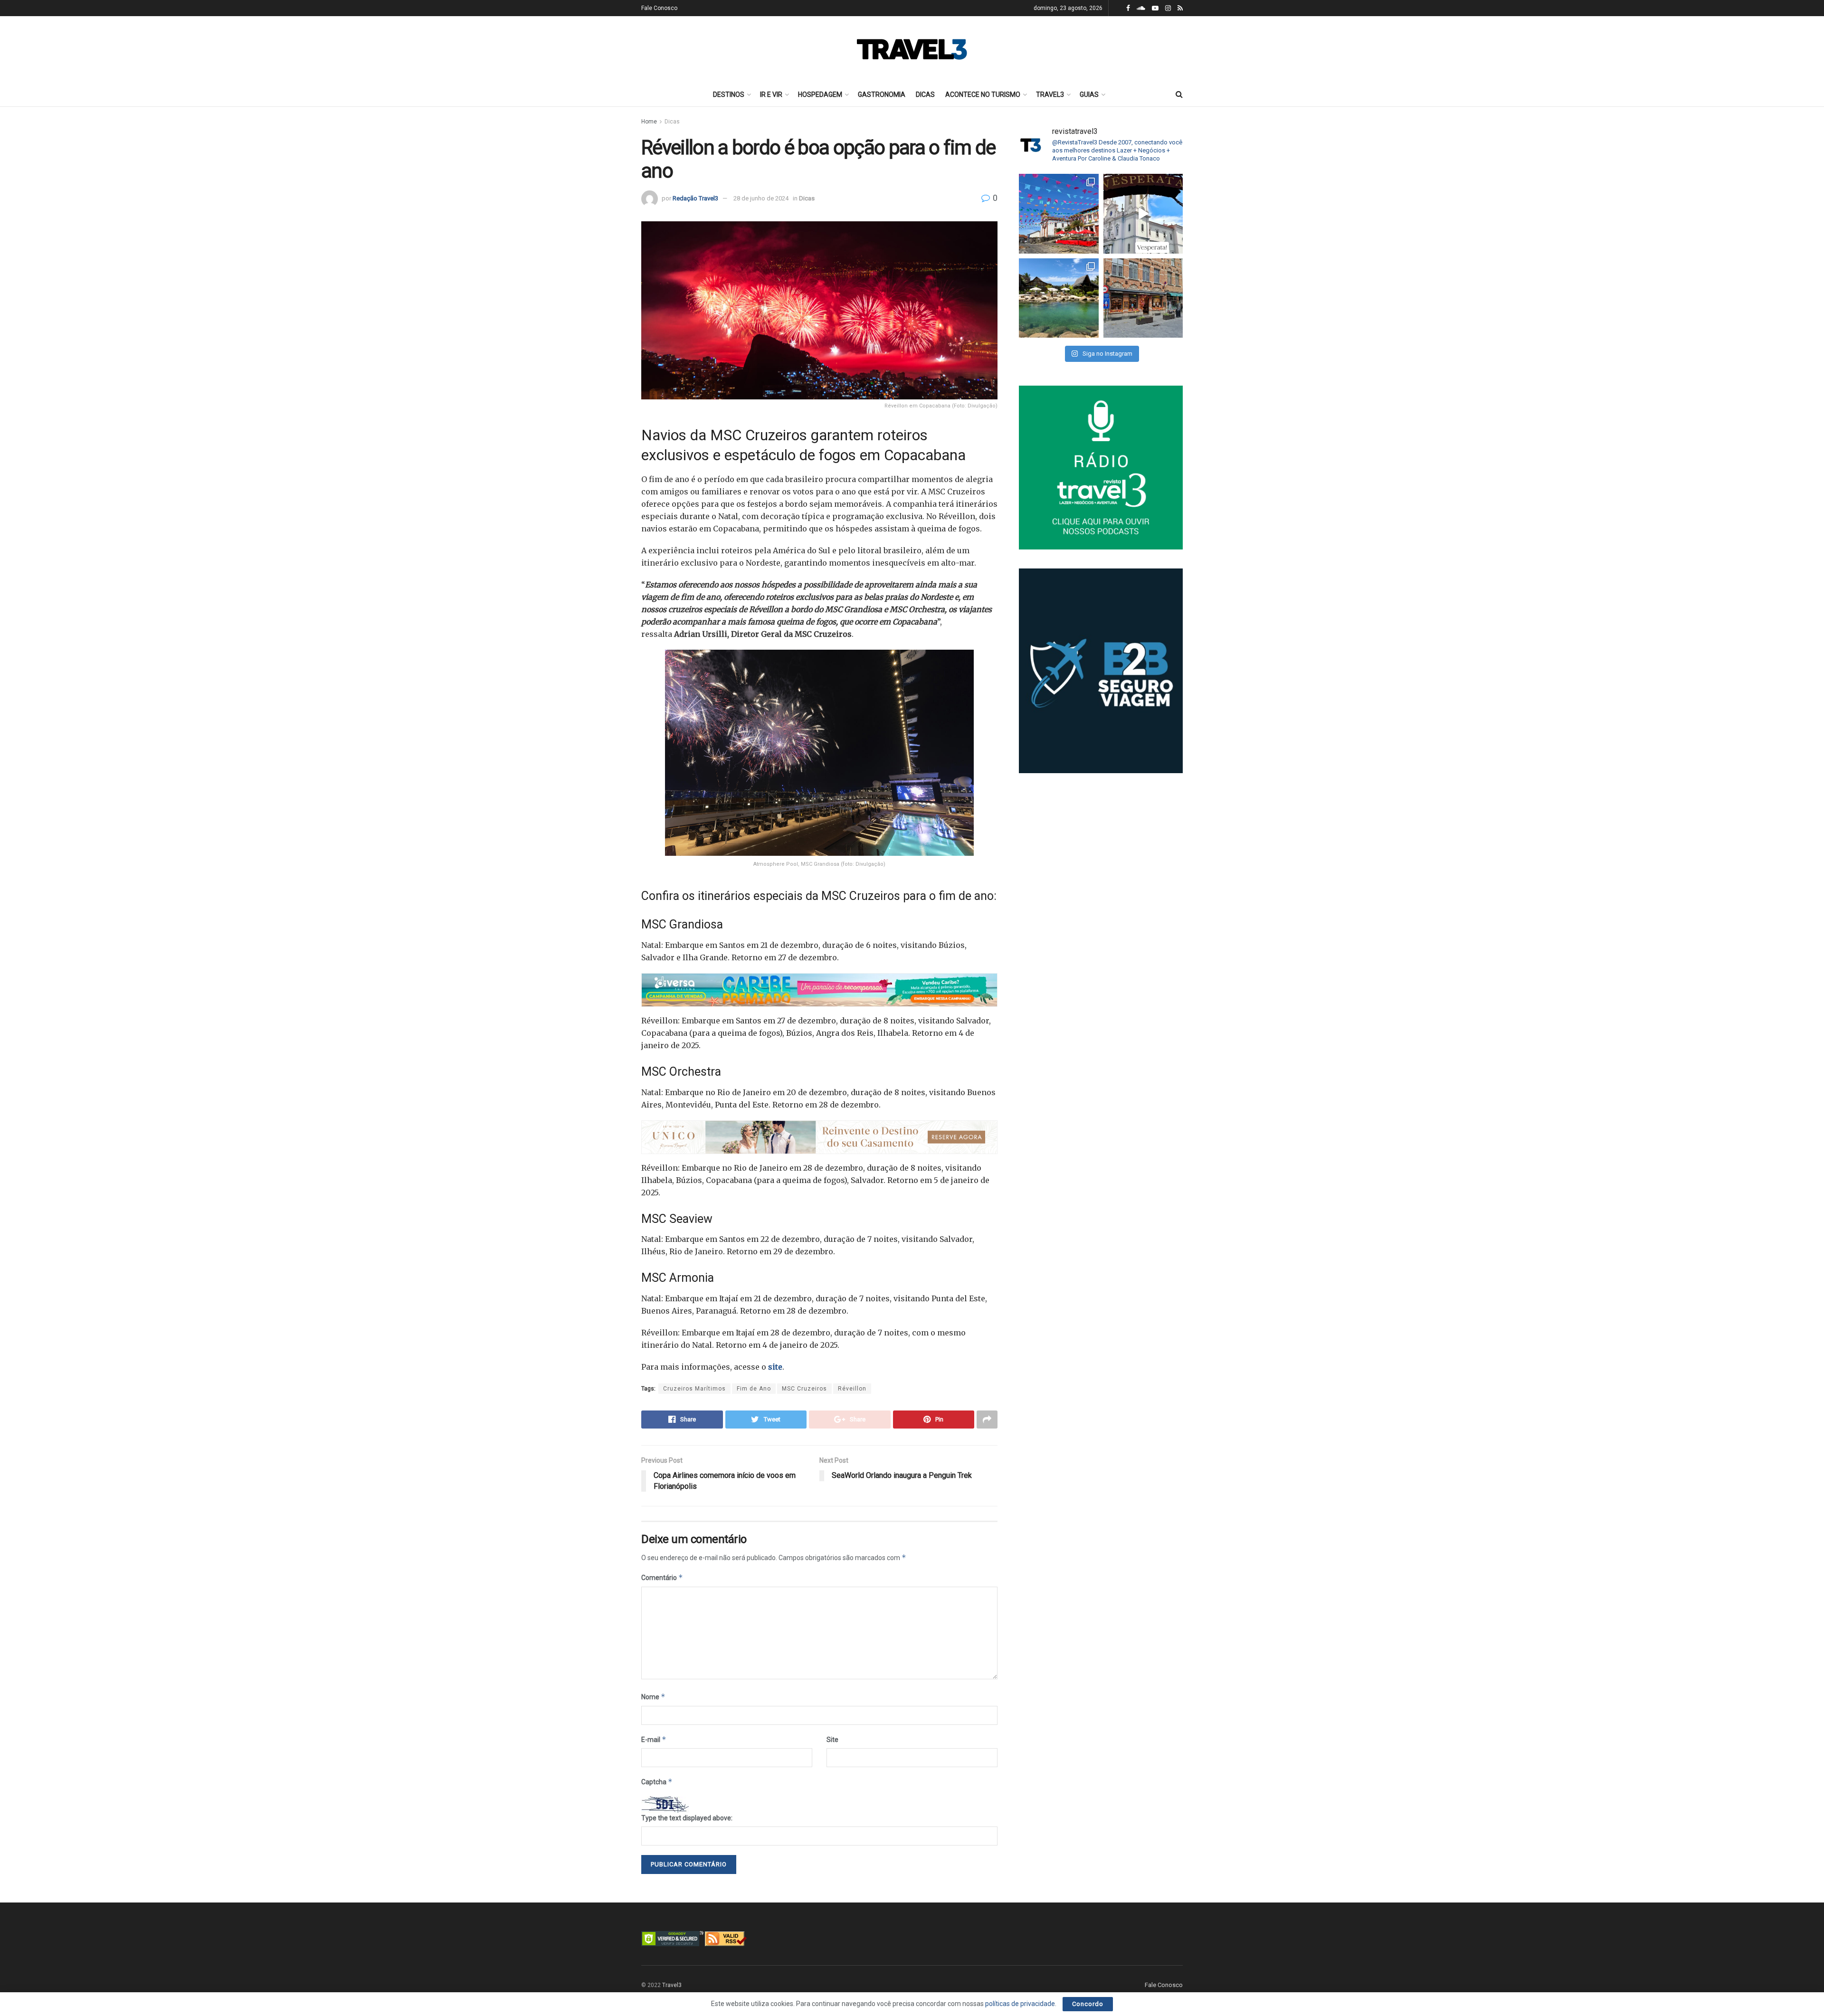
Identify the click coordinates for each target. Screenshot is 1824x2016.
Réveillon (852, 1389)
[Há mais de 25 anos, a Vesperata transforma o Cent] (1143, 214)
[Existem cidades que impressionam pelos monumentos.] (1059, 214)
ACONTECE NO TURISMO (983, 95)
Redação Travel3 (695, 198)
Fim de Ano (754, 1389)
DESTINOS (729, 95)
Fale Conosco (659, 8)
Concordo (1088, 2004)
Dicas (672, 122)
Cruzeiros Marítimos (694, 1389)
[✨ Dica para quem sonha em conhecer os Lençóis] (1059, 298)
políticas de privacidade (1020, 2004)
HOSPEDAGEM (820, 95)
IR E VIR (771, 95)
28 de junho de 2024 (761, 198)
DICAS (925, 95)
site (775, 1367)
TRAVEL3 (1050, 95)
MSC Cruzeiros (804, 1389)
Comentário (662, 1577)
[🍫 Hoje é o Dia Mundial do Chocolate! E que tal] (1143, 298)
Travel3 (672, 1985)
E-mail (654, 1739)
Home (649, 122)
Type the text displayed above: (687, 1818)
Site (832, 1740)
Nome (653, 1697)
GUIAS (1089, 95)
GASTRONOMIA (882, 95)
